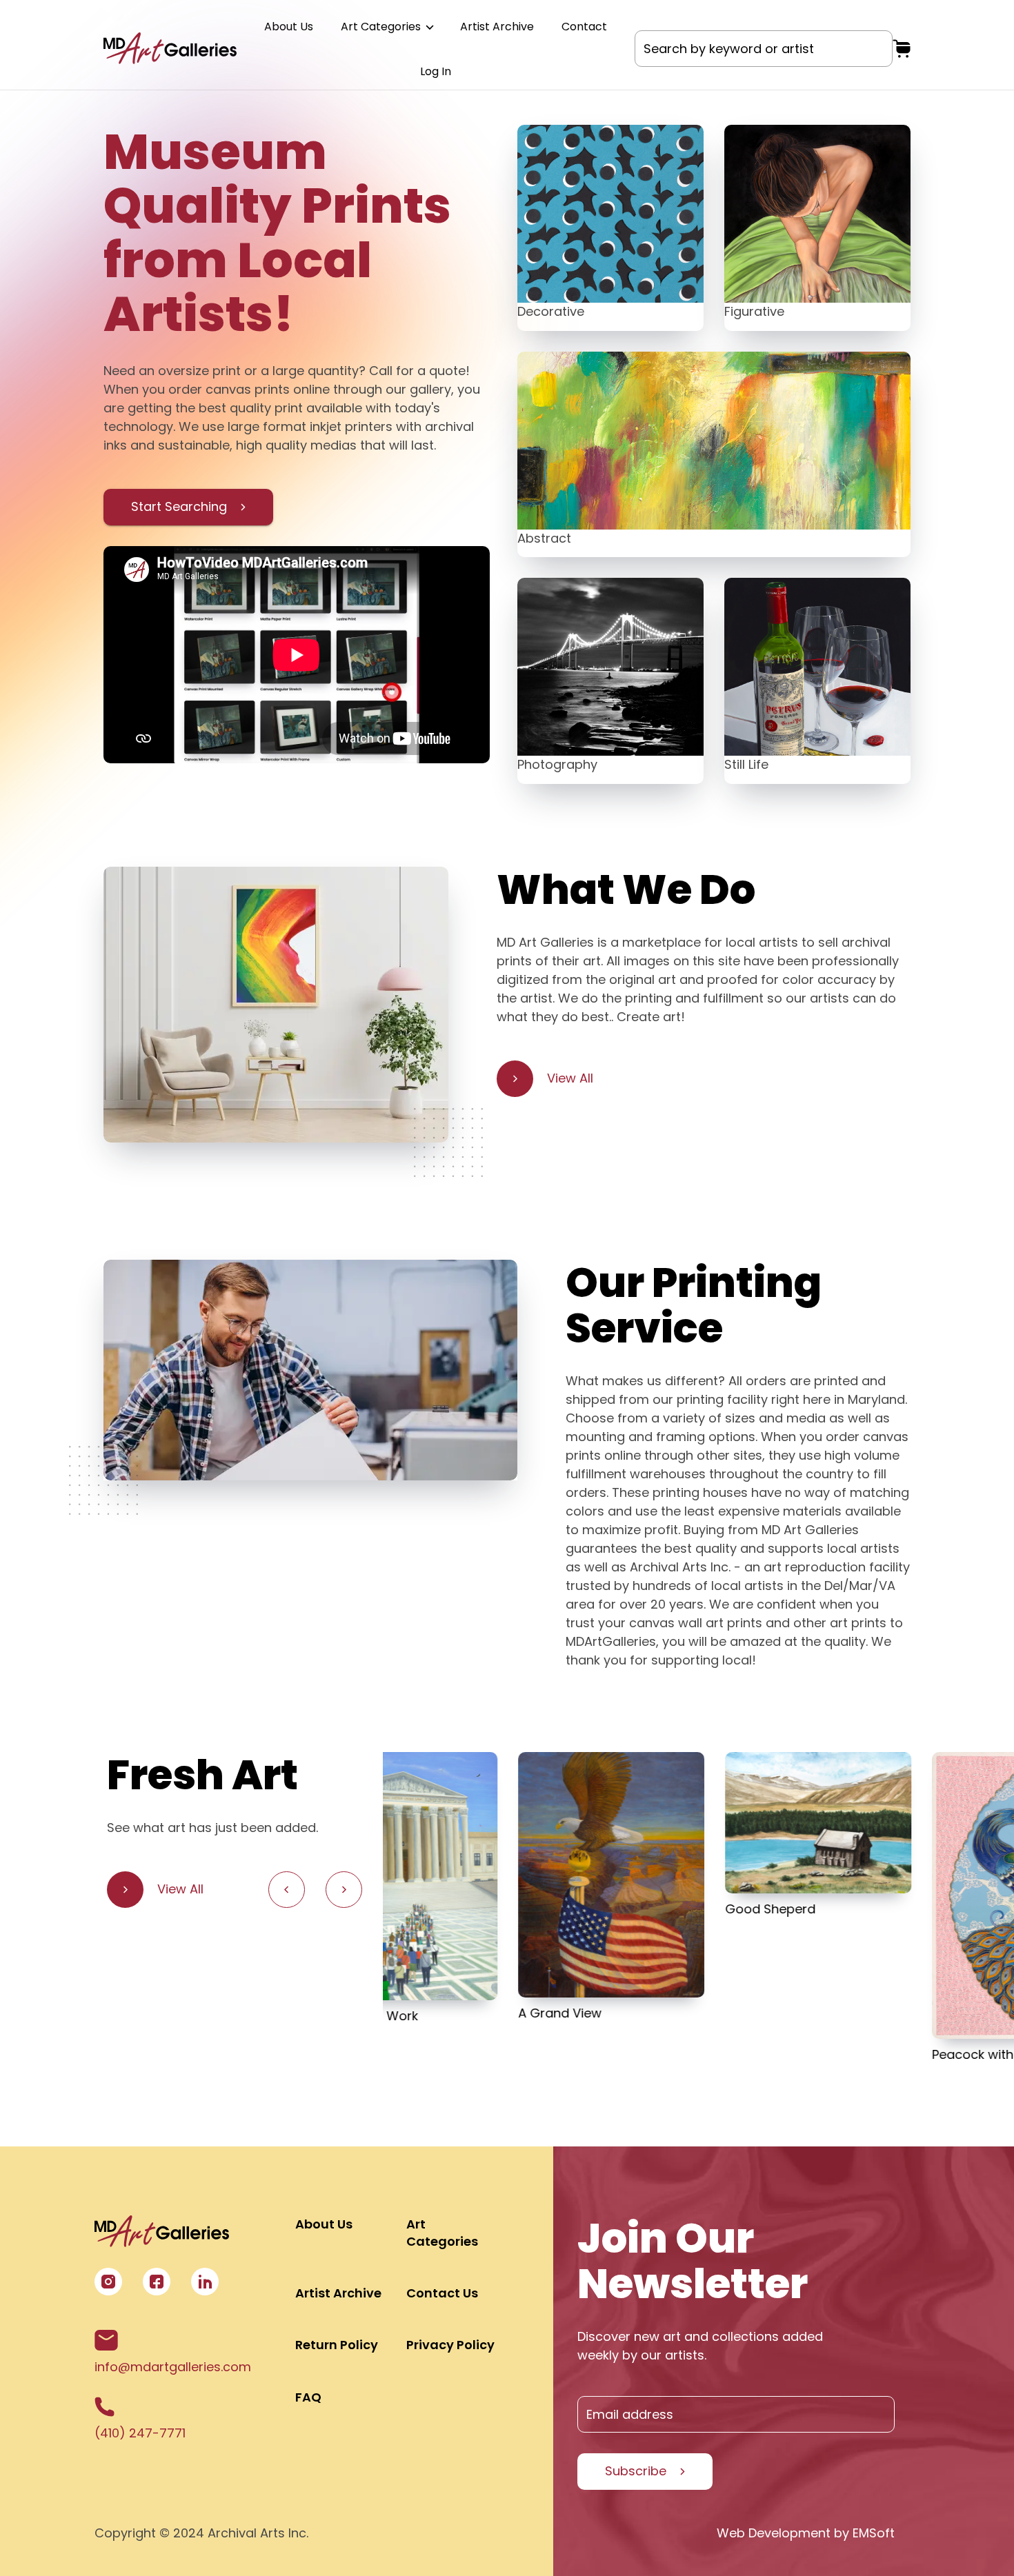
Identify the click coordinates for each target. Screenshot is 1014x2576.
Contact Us (442, 2293)
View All (570, 1078)
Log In (436, 71)
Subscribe (636, 2471)
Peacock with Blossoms (869, 2054)
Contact (584, 27)
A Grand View (425, 2013)
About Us (289, 27)
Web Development (774, 2533)
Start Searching (179, 506)
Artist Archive (497, 27)
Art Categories (382, 27)
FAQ (308, 2397)
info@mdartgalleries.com (173, 2367)
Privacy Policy (450, 2345)
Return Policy (337, 2345)
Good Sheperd (635, 1909)
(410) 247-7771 (140, 2433)
